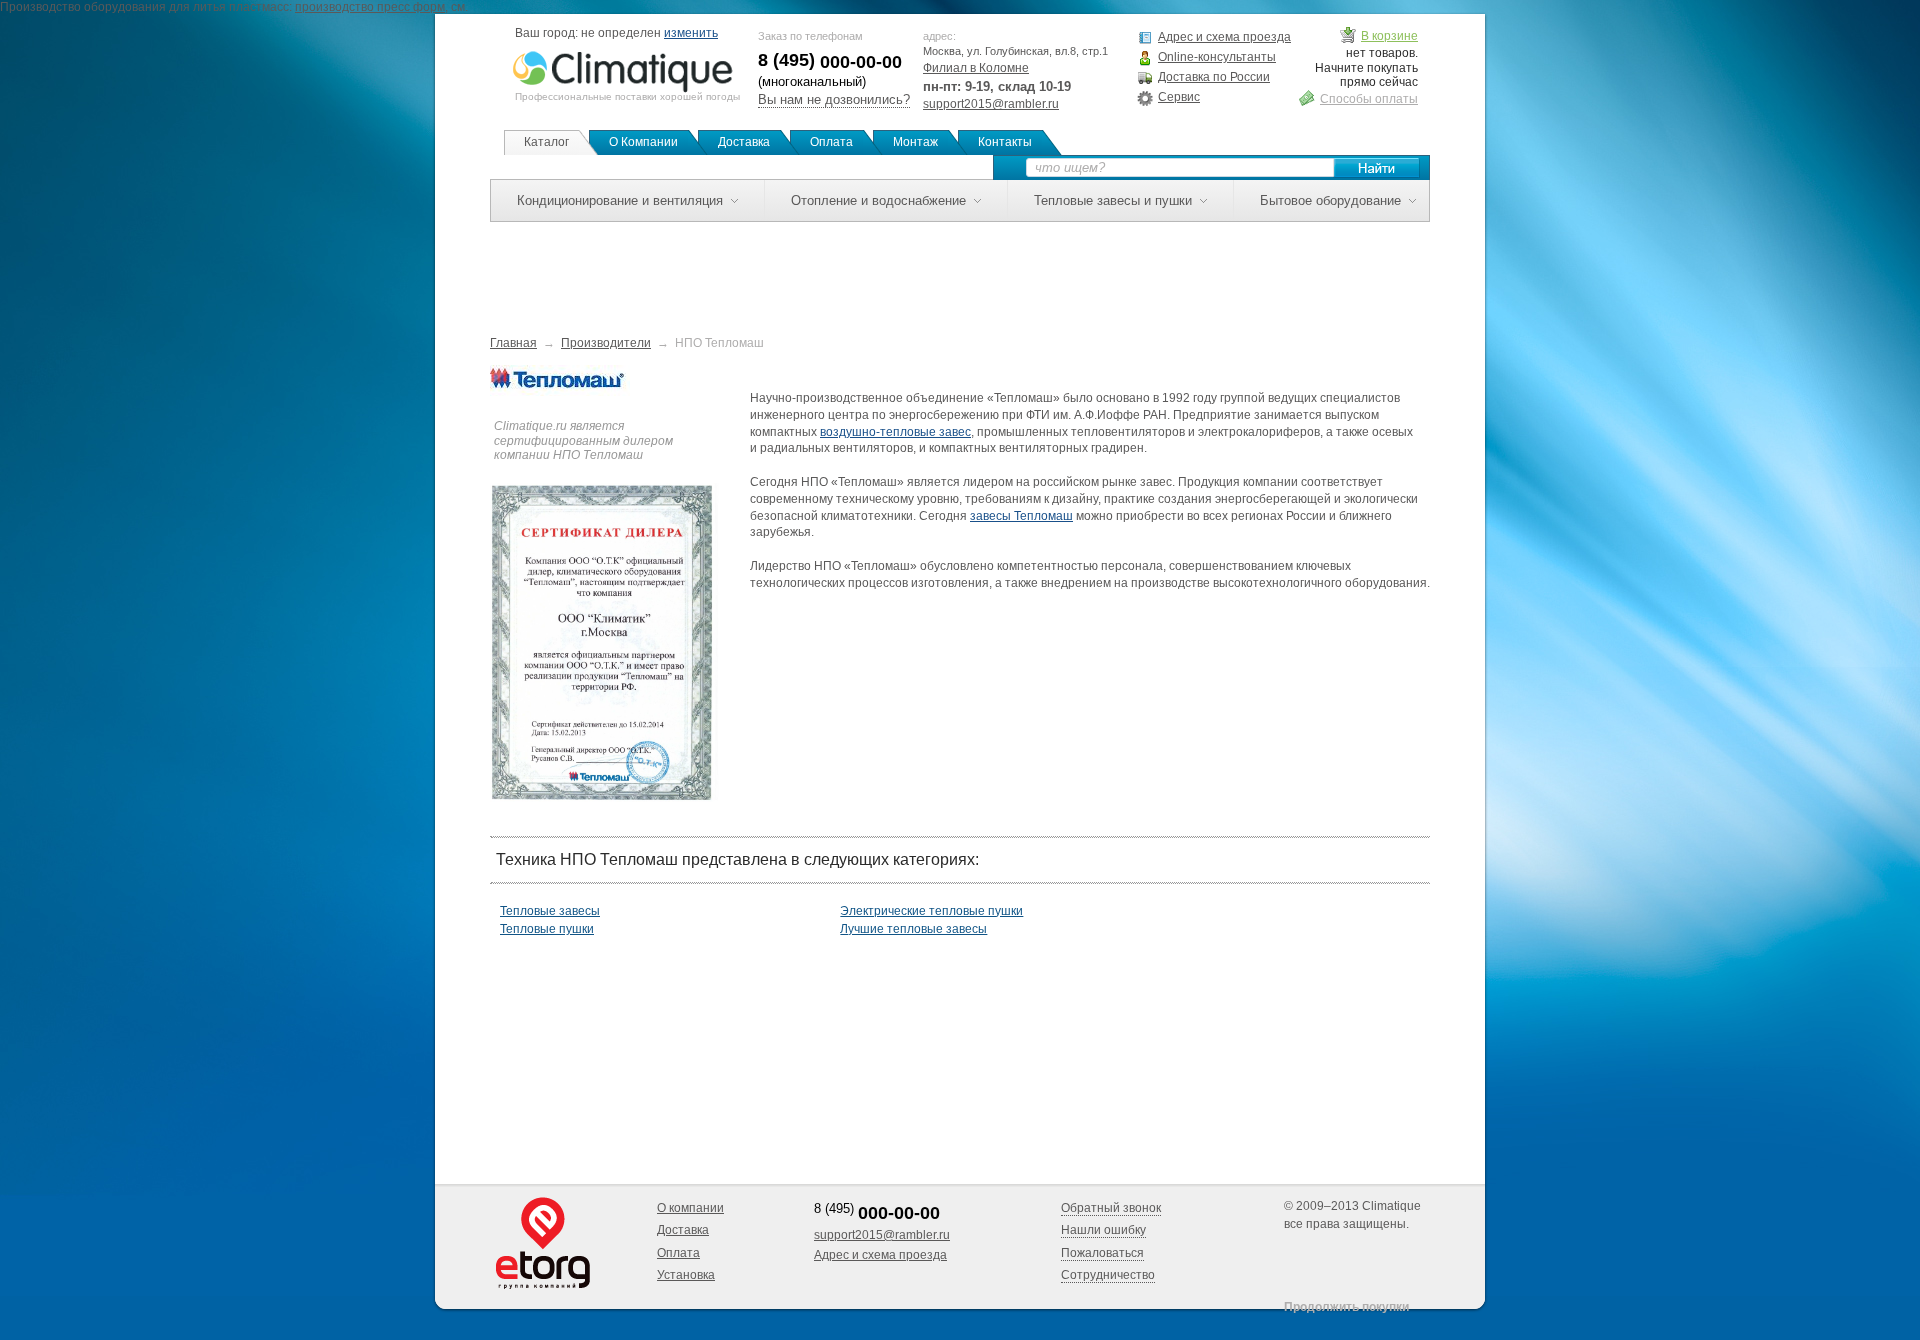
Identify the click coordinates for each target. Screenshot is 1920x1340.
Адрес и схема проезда (1224, 37)
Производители (606, 343)
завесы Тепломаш (1021, 516)
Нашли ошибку (1103, 1230)
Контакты (1005, 142)
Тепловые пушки (547, 929)
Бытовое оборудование (1330, 200)
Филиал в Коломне (976, 68)
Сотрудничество (1108, 1275)
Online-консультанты (1217, 57)
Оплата (831, 142)
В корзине (1389, 36)
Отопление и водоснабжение (878, 200)
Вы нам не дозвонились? (834, 99)
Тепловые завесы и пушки (1113, 200)
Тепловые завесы (550, 911)
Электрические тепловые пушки (931, 911)
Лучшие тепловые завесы (913, 929)
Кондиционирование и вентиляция (620, 200)
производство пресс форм (370, 7)
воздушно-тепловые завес (895, 432)
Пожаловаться (1102, 1253)
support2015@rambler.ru (991, 104)
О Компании (643, 142)
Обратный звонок (1111, 1208)
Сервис (1179, 97)
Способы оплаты (1369, 99)
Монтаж (915, 142)
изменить (691, 33)
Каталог (546, 142)
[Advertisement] (960, 267)
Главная (513, 343)
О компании (690, 1208)
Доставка (744, 142)
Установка (686, 1275)
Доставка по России (1214, 77)
